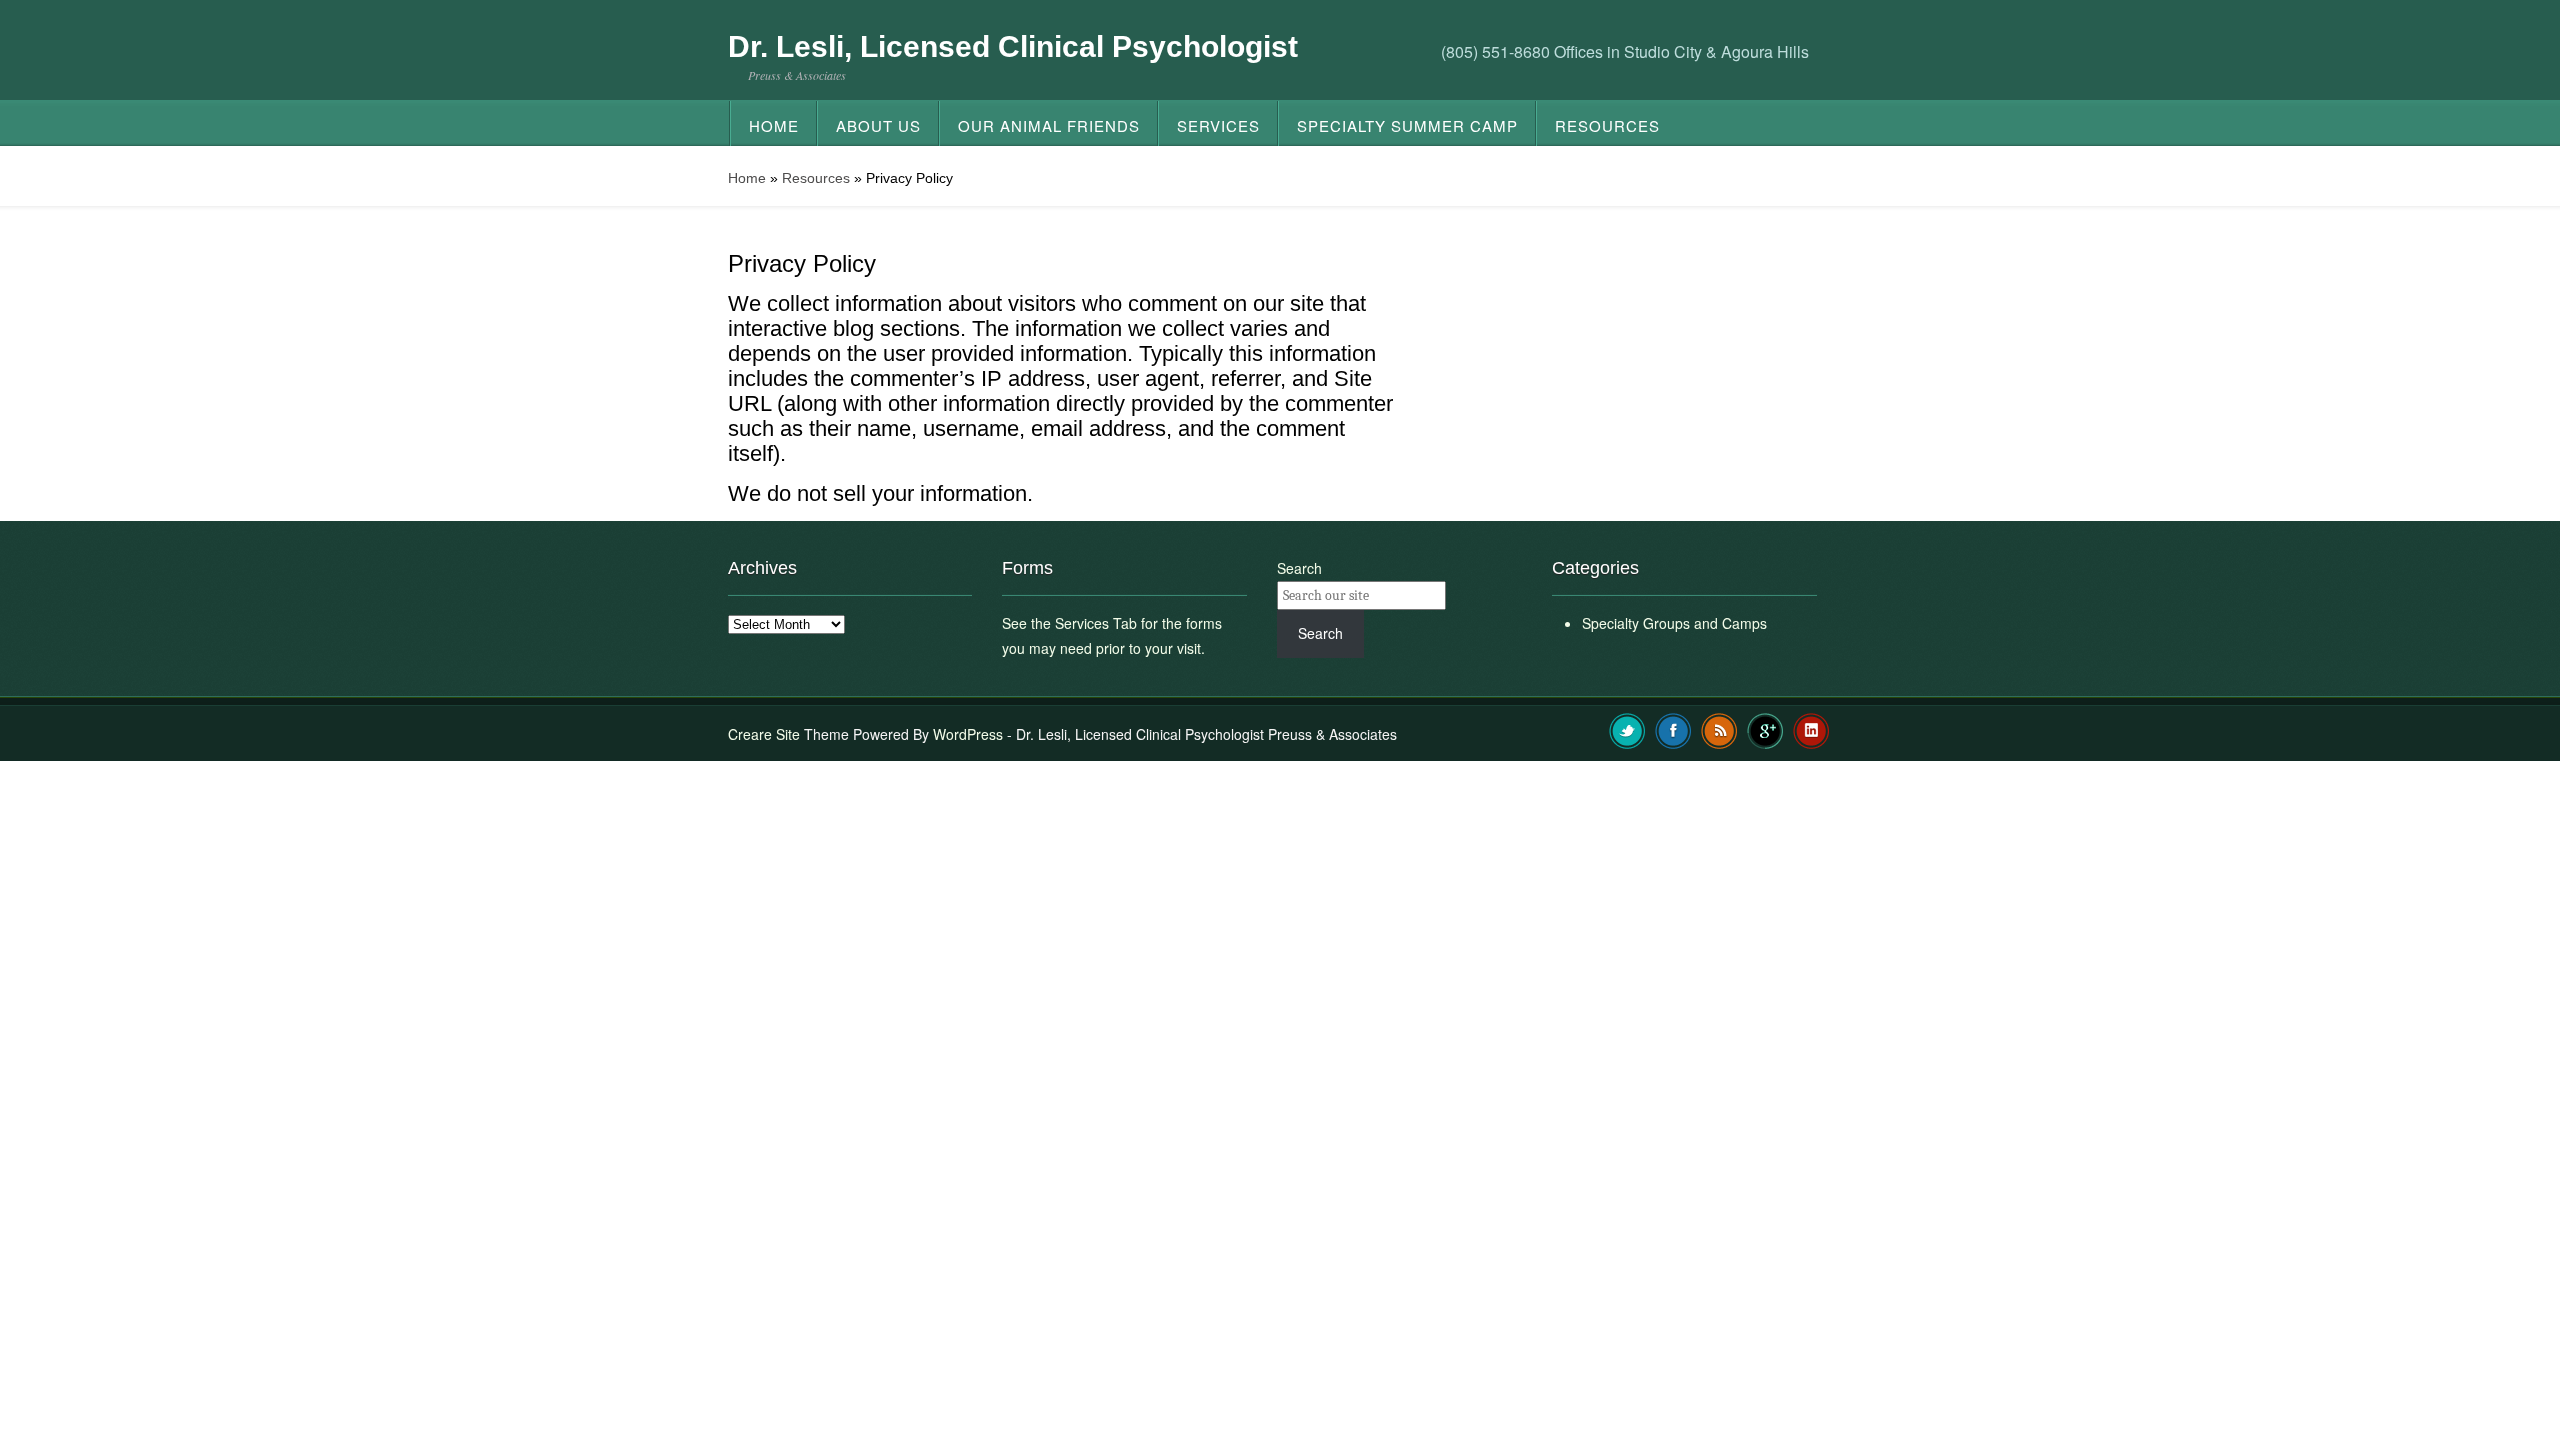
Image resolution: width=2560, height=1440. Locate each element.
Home (774, 125)
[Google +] (1765, 729)
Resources (1607, 125)
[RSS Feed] (1719, 729)
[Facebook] (1673, 729)
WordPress (968, 734)
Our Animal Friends (1049, 125)
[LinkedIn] (1811, 729)
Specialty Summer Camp (1407, 125)
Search (1299, 568)
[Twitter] (1627, 729)
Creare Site (764, 734)
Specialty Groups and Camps (1674, 623)
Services (1218, 125)
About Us (878, 125)
